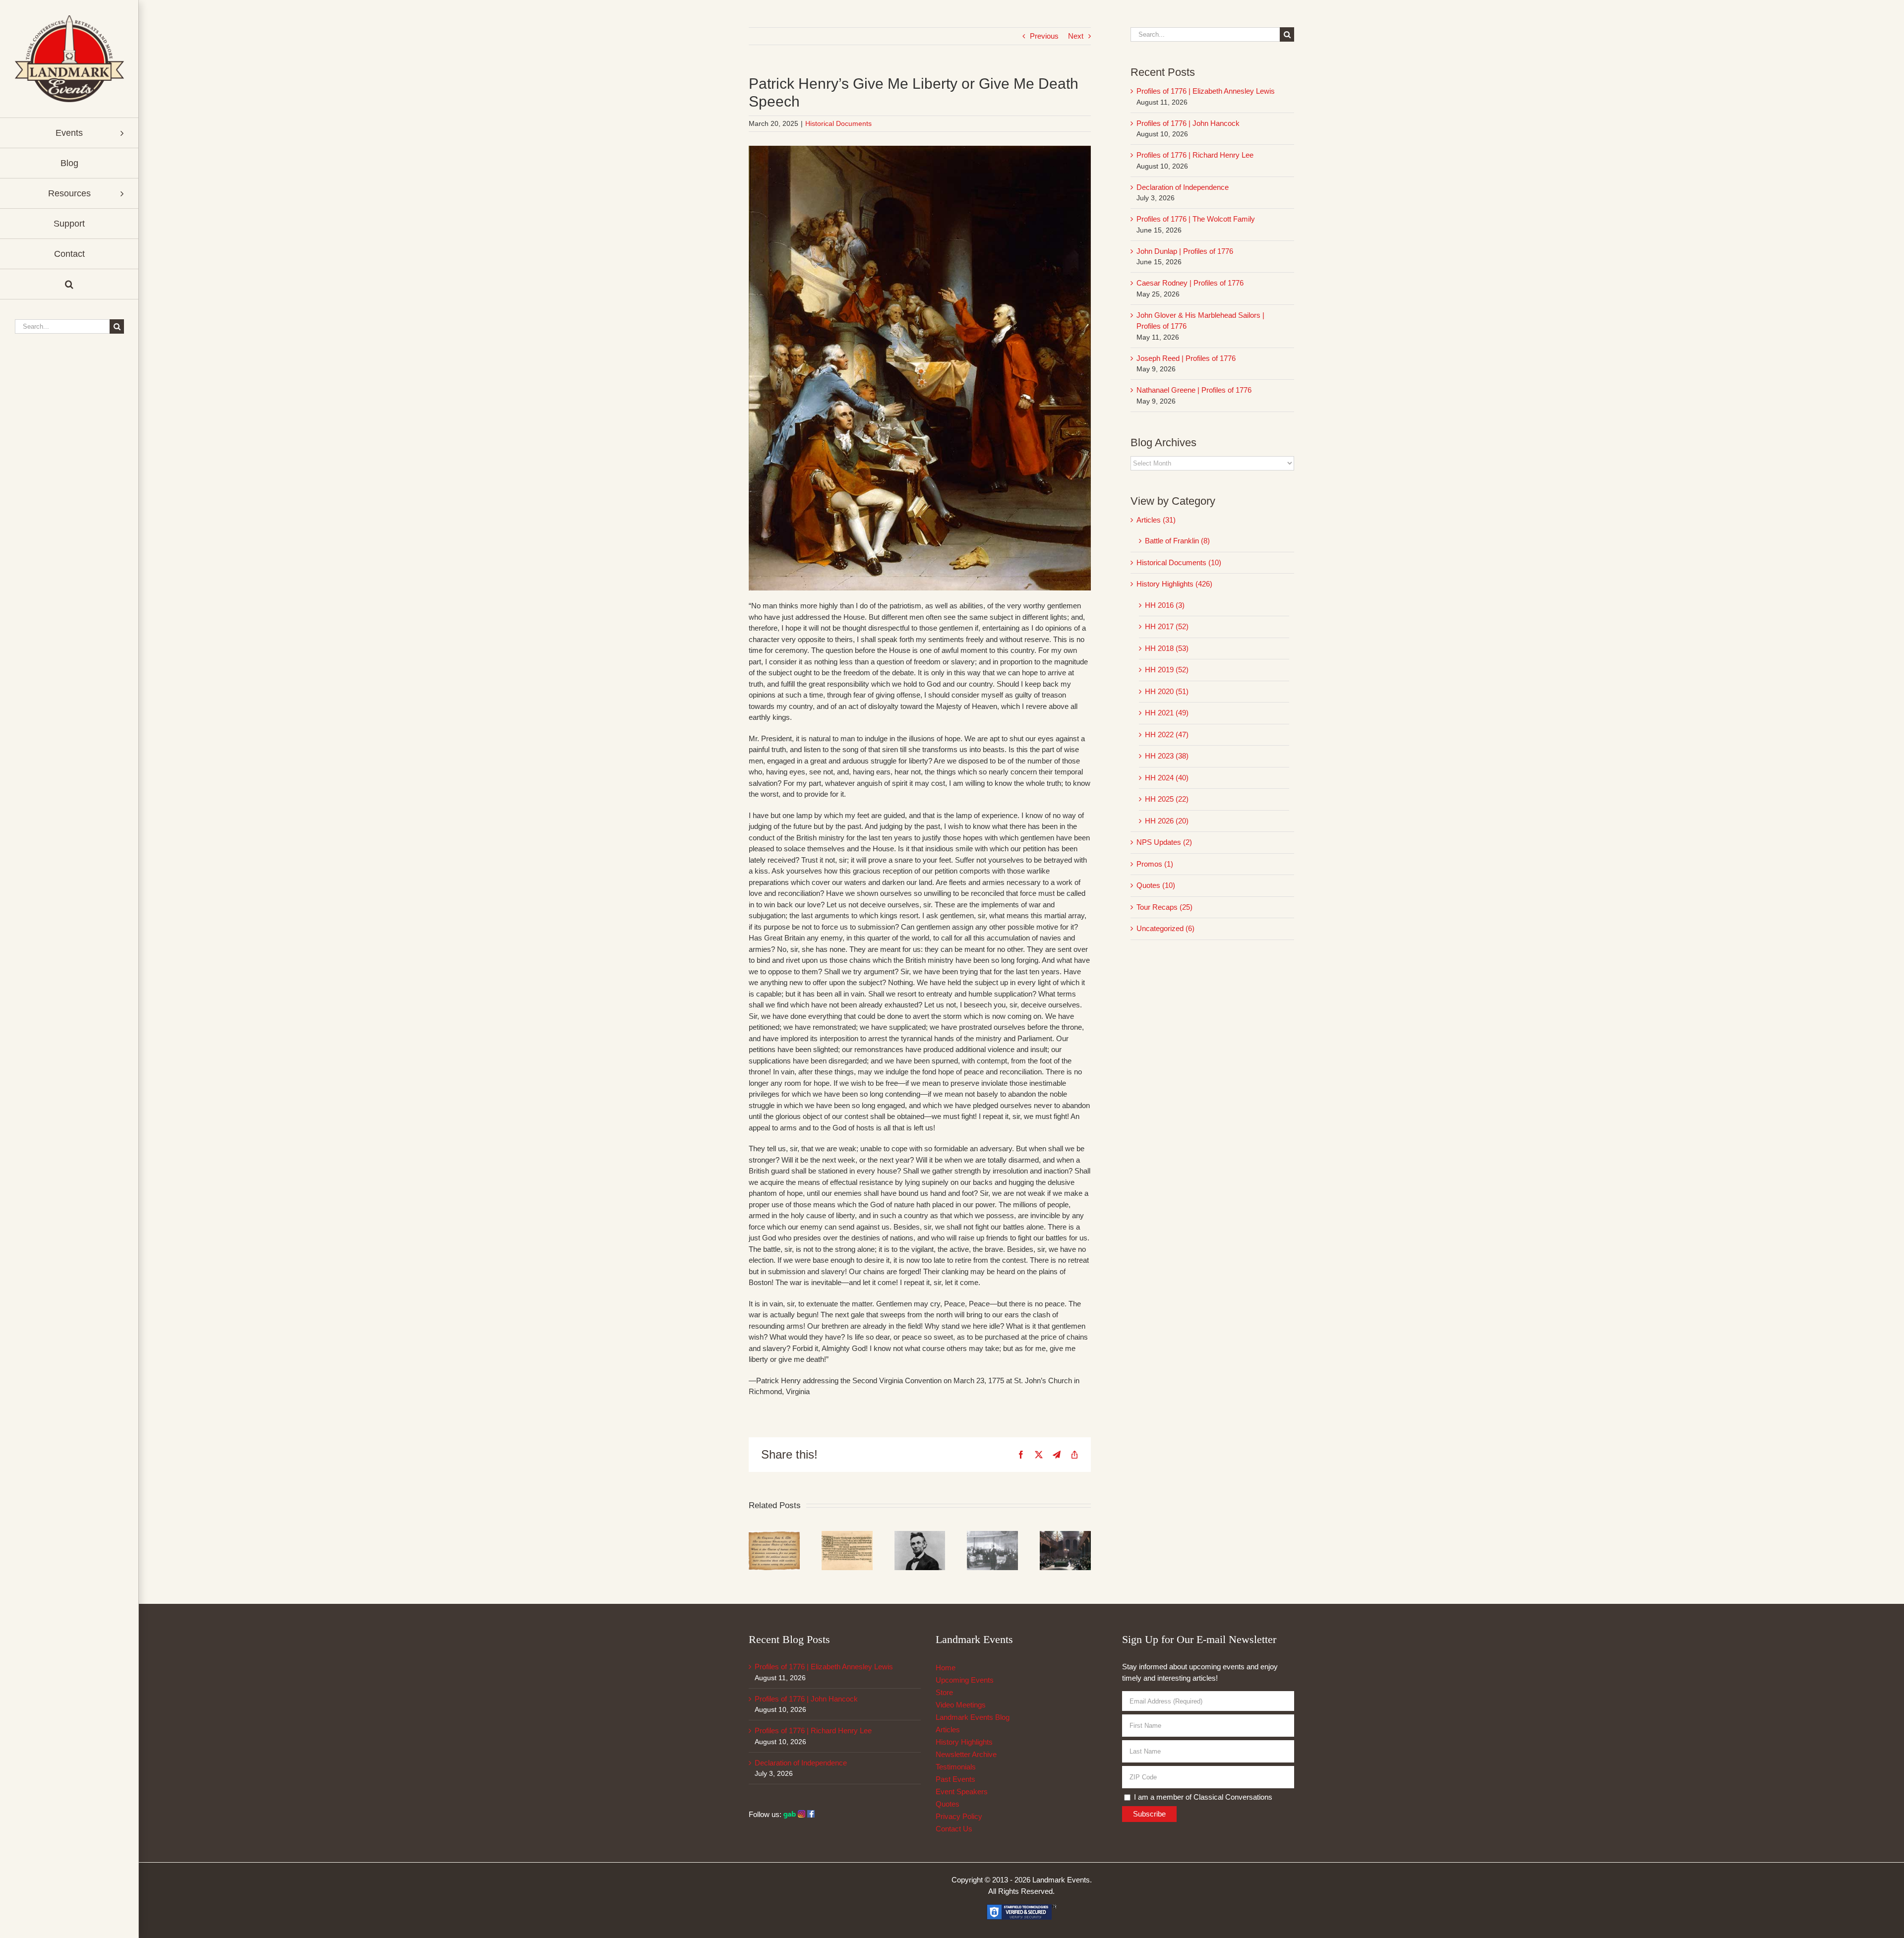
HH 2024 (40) (1167, 778)
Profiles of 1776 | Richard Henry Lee (1195, 155)
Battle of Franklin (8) (1177, 541)
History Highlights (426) (1174, 584)
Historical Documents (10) (1179, 562)
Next (1076, 36)
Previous (1044, 36)
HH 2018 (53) (1167, 648)
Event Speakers (962, 1791)
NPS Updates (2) (1164, 842)
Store (944, 1692)
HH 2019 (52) (1167, 670)
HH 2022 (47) (1167, 734)
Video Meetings (961, 1705)
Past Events (955, 1779)
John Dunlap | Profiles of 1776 (1185, 251)
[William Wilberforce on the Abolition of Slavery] (1065, 1535)
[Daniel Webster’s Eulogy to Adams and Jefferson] (992, 1535)
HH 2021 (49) (1167, 713)
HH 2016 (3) (1165, 605)
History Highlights (964, 1742)
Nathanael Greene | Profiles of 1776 (1194, 390)
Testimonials (956, 1767)
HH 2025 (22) (1167, 799)
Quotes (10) (1156, 885)
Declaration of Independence (1183, 187)
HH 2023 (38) (1167, 756)
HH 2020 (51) (1167, 691)
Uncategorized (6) (1165, 928)
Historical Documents (838, 123)
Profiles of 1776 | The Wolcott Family (1196, 219)
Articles (948, 1730)
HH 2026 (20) (1167, 821)
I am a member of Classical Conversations (1202, 1797)
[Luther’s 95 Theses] (847, 1535)
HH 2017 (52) (1167, 626)
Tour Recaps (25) (1164, 907)
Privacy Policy (959, 1816)
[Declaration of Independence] (774, 1535)
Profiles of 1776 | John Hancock (1188, 123)
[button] (69, 284)
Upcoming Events (965, 1680)
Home (946, 1668)
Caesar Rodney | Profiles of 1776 (1190, 283)
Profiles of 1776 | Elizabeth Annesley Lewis (1206, 91)
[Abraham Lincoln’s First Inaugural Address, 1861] (920, 1535)
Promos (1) (1155, 864)
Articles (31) (1156, 520)
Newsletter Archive (966, 1754)
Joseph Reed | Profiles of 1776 (1186, 358)
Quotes (948, 1804)
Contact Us (954, 1829)
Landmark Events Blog (973, 1717)
